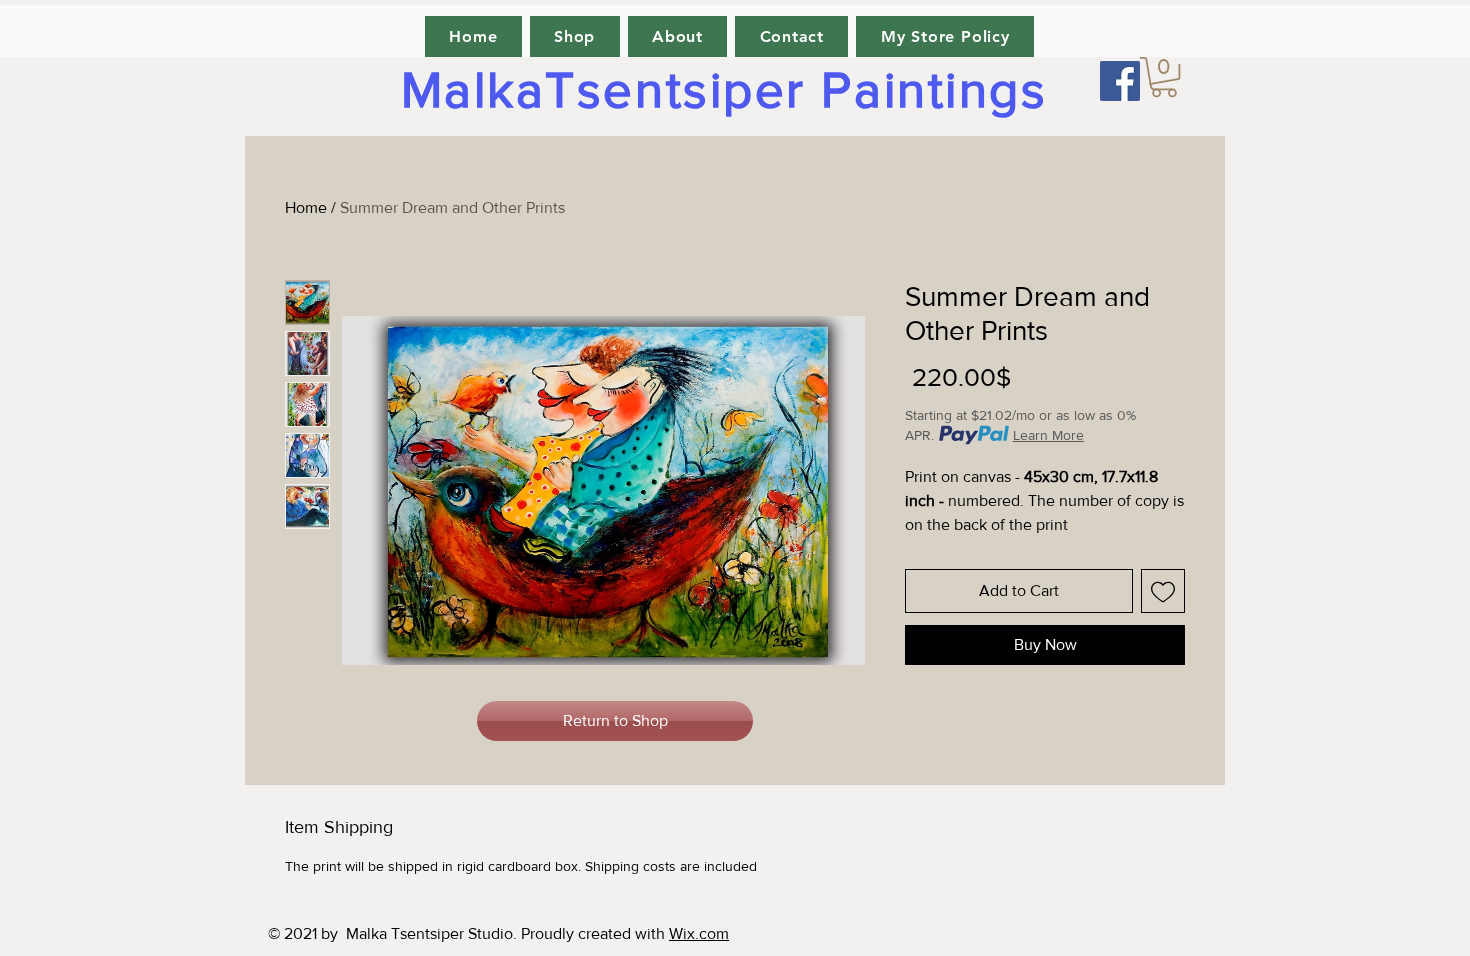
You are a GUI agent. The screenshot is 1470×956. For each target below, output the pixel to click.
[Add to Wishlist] (1163, 591)
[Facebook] (1120, 81)
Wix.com (699, 933)
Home (306, 207)
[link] (1164, 77)
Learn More (1048, 435)
